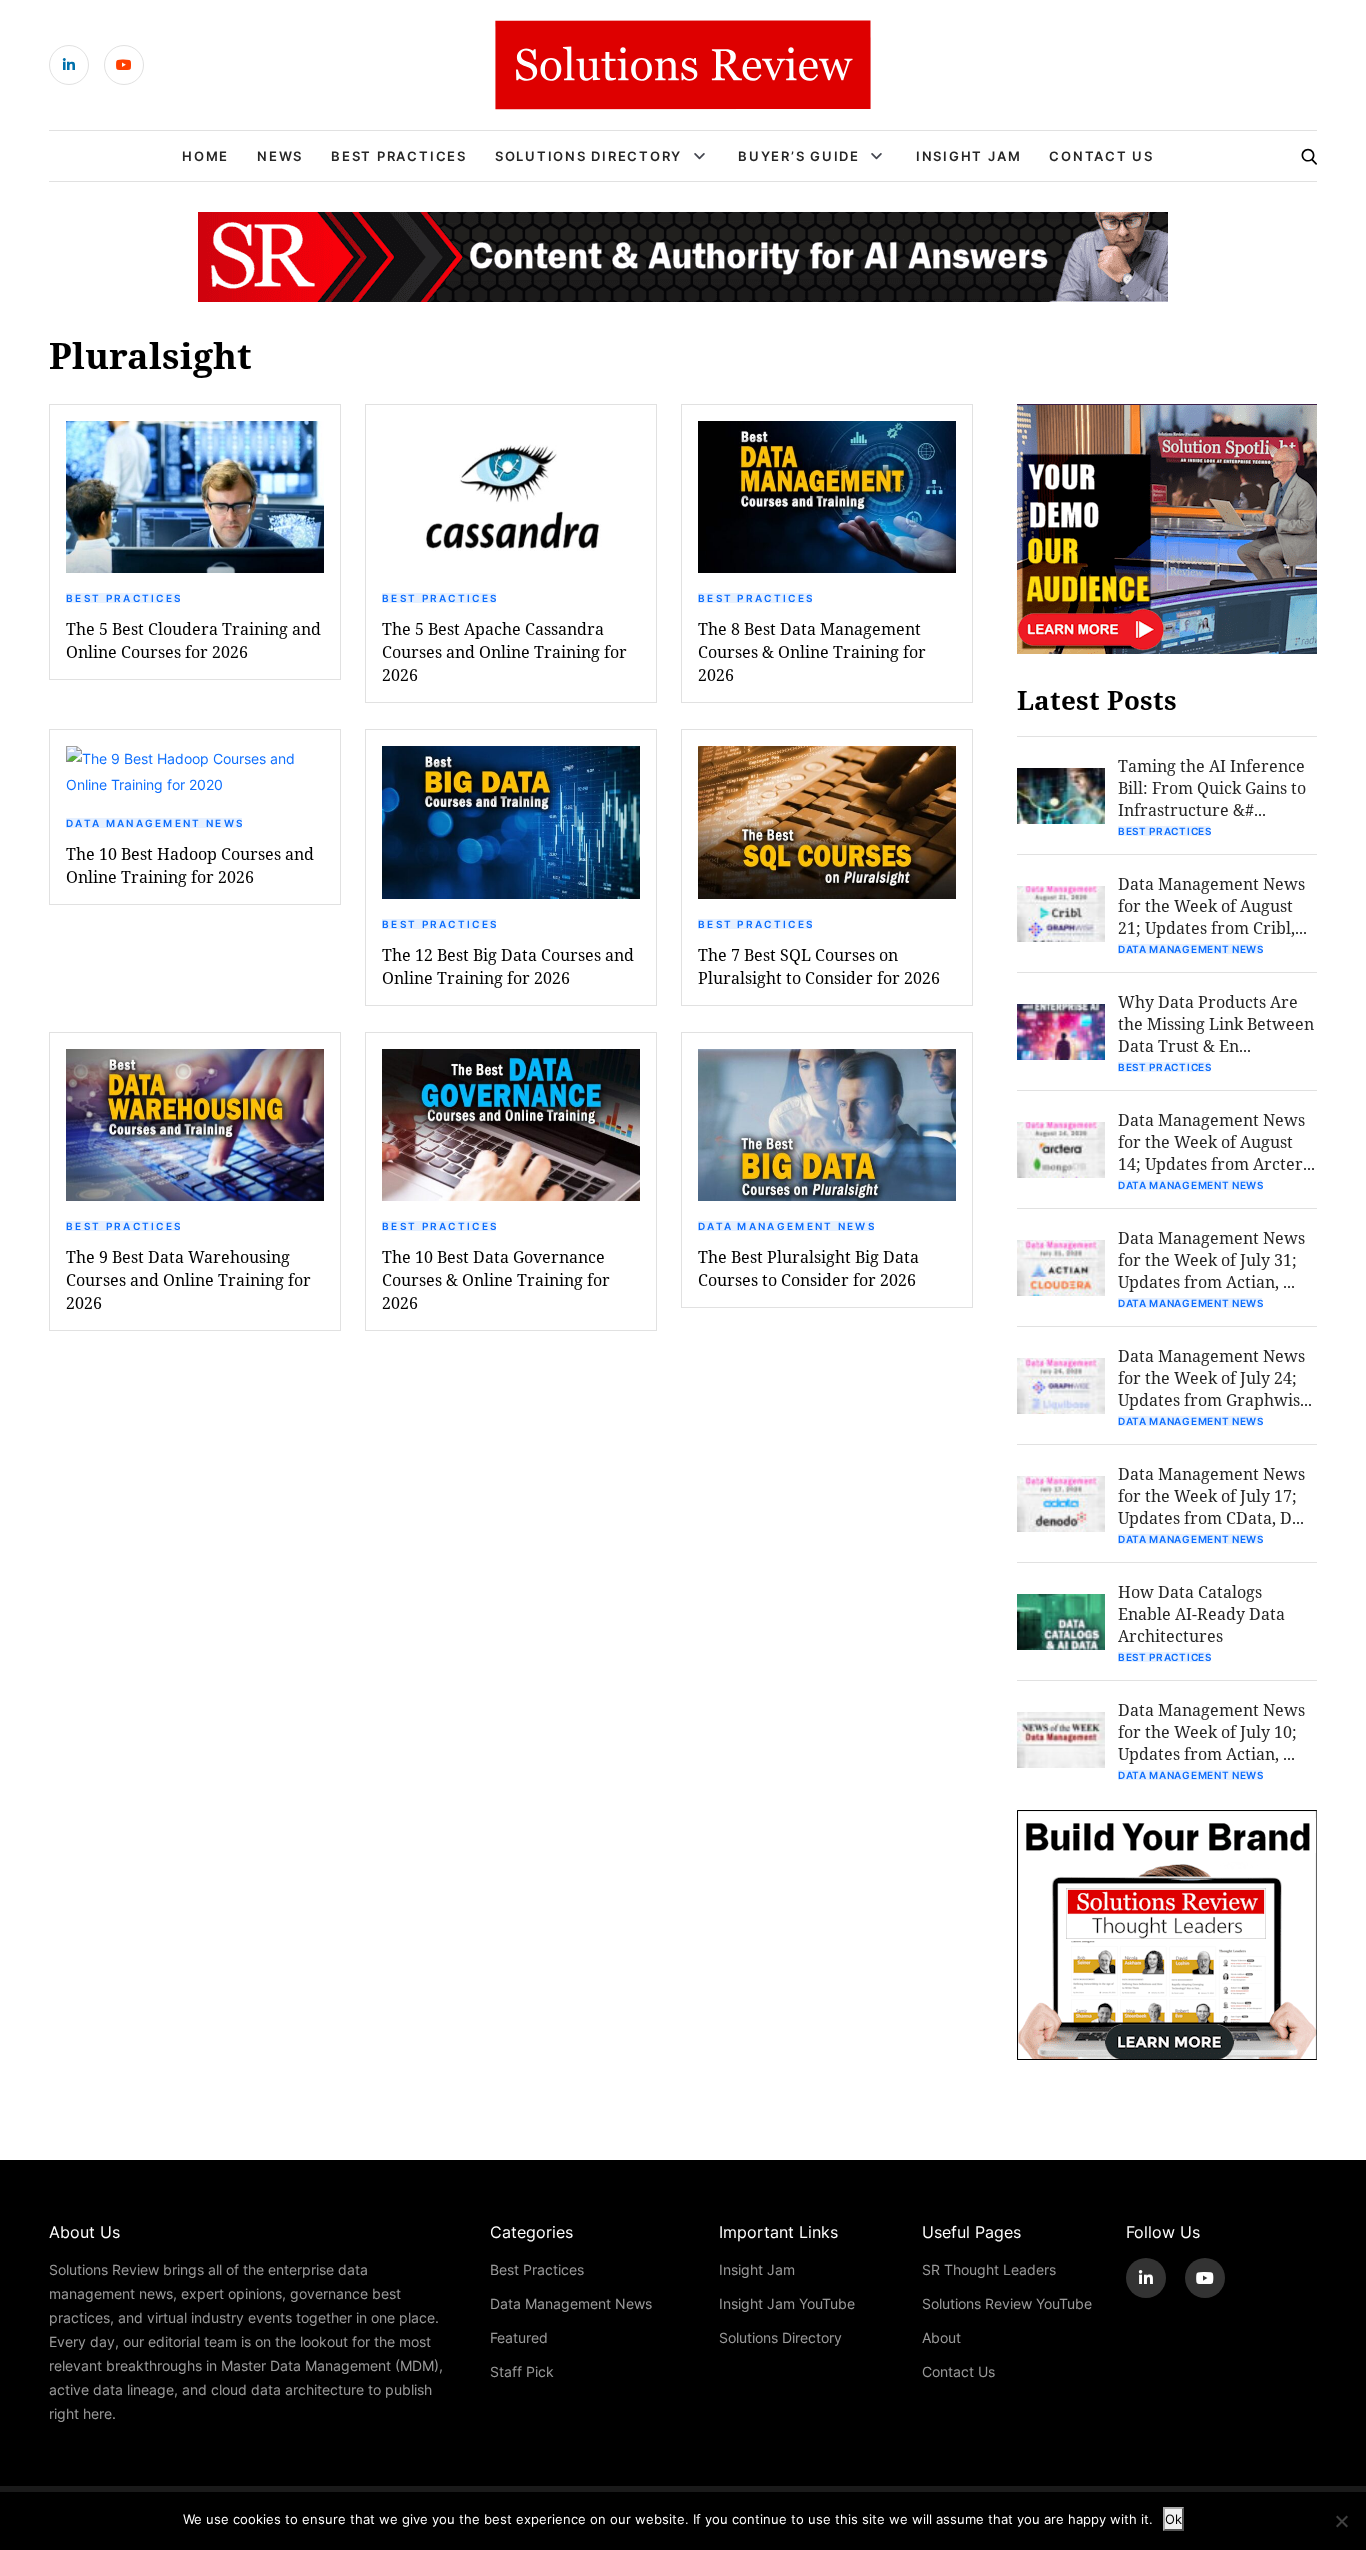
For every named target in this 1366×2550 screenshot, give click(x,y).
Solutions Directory (588, 156)
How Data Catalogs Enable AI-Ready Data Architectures (1201, 1613)
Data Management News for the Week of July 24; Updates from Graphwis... (1215, 1377)
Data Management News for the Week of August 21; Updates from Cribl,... (1212, 905)
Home (205, 156)
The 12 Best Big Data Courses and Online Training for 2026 (508, 966)
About (941, 2337)
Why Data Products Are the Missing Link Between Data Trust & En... (1216, 1023)
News (280, 156)
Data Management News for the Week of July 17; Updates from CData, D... (1211, 1495)
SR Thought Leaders (989, 2269)
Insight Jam (968, 156)
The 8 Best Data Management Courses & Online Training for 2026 (812, 651)
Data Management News (155, 823)
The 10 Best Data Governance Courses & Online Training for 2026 (496, 1279)
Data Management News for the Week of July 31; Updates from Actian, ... (1211, 1259)
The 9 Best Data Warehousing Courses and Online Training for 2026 (188, 1279)
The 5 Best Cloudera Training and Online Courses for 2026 (193, 640)
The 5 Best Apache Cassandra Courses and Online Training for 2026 (504, 651)
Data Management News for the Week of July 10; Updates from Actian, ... (1211, 1731)
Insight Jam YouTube (787, 2303)
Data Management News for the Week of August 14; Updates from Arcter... (1216, 1141)
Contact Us (1101, 156)
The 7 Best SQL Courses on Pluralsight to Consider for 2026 (819, 966)
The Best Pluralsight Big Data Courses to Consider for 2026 (808, 1268)
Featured (519, 2337)
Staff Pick (522, 2371)
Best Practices (399, 156)
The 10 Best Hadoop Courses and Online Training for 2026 (190, 865)
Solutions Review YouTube (1007, 2303)
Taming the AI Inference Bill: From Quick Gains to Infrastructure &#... (1212, 787)
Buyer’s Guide (799, 156)
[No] (1341, 2521)
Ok (1173, 2519)
